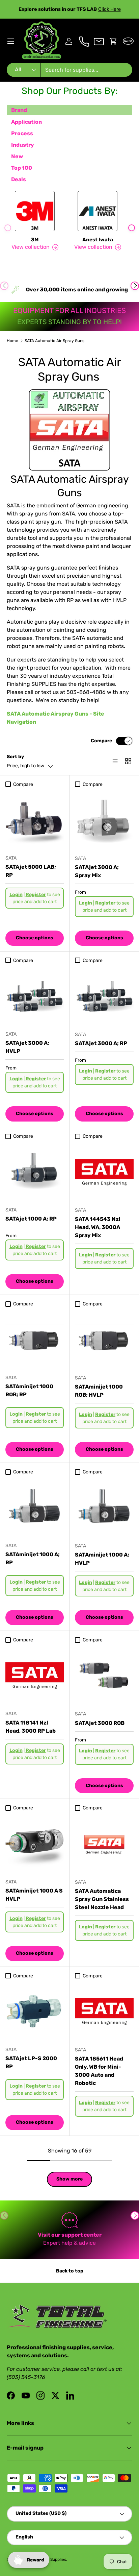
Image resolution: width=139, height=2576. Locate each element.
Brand (19, 110)
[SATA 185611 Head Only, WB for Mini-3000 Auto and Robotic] (104, 2012)
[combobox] (69, 70)
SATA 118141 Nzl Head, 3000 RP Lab (31, 1727)
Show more (69, 2179)
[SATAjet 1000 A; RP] (35, 1172)
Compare (101, 741)
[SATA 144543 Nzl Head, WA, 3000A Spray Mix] (104, 1172)
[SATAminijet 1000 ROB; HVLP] (104, 1340)
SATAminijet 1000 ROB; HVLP (99, 1391)
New (17, 156)
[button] (113, 41)
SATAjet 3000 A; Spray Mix (97, 871)
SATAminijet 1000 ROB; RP (29, 1390)
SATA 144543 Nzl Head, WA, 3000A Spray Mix (98, 1227)
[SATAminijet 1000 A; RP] (35, 1507)
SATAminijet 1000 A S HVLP (34, 1895)
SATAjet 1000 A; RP (31, 1219)
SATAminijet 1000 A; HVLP (102, 1559)
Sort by (15, 757)
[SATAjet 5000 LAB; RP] (35, 820)
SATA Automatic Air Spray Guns (54, 341)
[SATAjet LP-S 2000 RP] (35, 2011)
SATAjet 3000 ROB (100, 1723)
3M (35, 240)
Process (22, 133)
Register (36, 895)
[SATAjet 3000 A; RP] (104, 996)
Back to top (70, 2271)
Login (16, 895)
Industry (23, 145)
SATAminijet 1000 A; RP (33, 1558)
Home (12, 341)
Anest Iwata (98, 240)
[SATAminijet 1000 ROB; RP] (35, 1339)
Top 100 (22, 168)
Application (26, 122)
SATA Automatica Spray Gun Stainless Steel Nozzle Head (102, 1899)
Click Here (109, 9)
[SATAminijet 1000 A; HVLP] (104, 1508)
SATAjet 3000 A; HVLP (27, 1047)
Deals (19, 179)
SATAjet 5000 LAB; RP (31, 871)
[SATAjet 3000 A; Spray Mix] (104, 820)
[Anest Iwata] (98, 211)
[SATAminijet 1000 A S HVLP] (35, 1844)
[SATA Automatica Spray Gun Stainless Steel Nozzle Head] (104, 1844)
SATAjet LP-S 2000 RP (31, 2062)
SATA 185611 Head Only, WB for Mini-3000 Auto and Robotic (99, 2071)
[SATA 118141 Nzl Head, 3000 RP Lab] (35, 1675)
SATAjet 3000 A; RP (101, 1043)
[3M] (35, 211)
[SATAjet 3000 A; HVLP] (35, 996)
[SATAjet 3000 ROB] (104, 1676)
